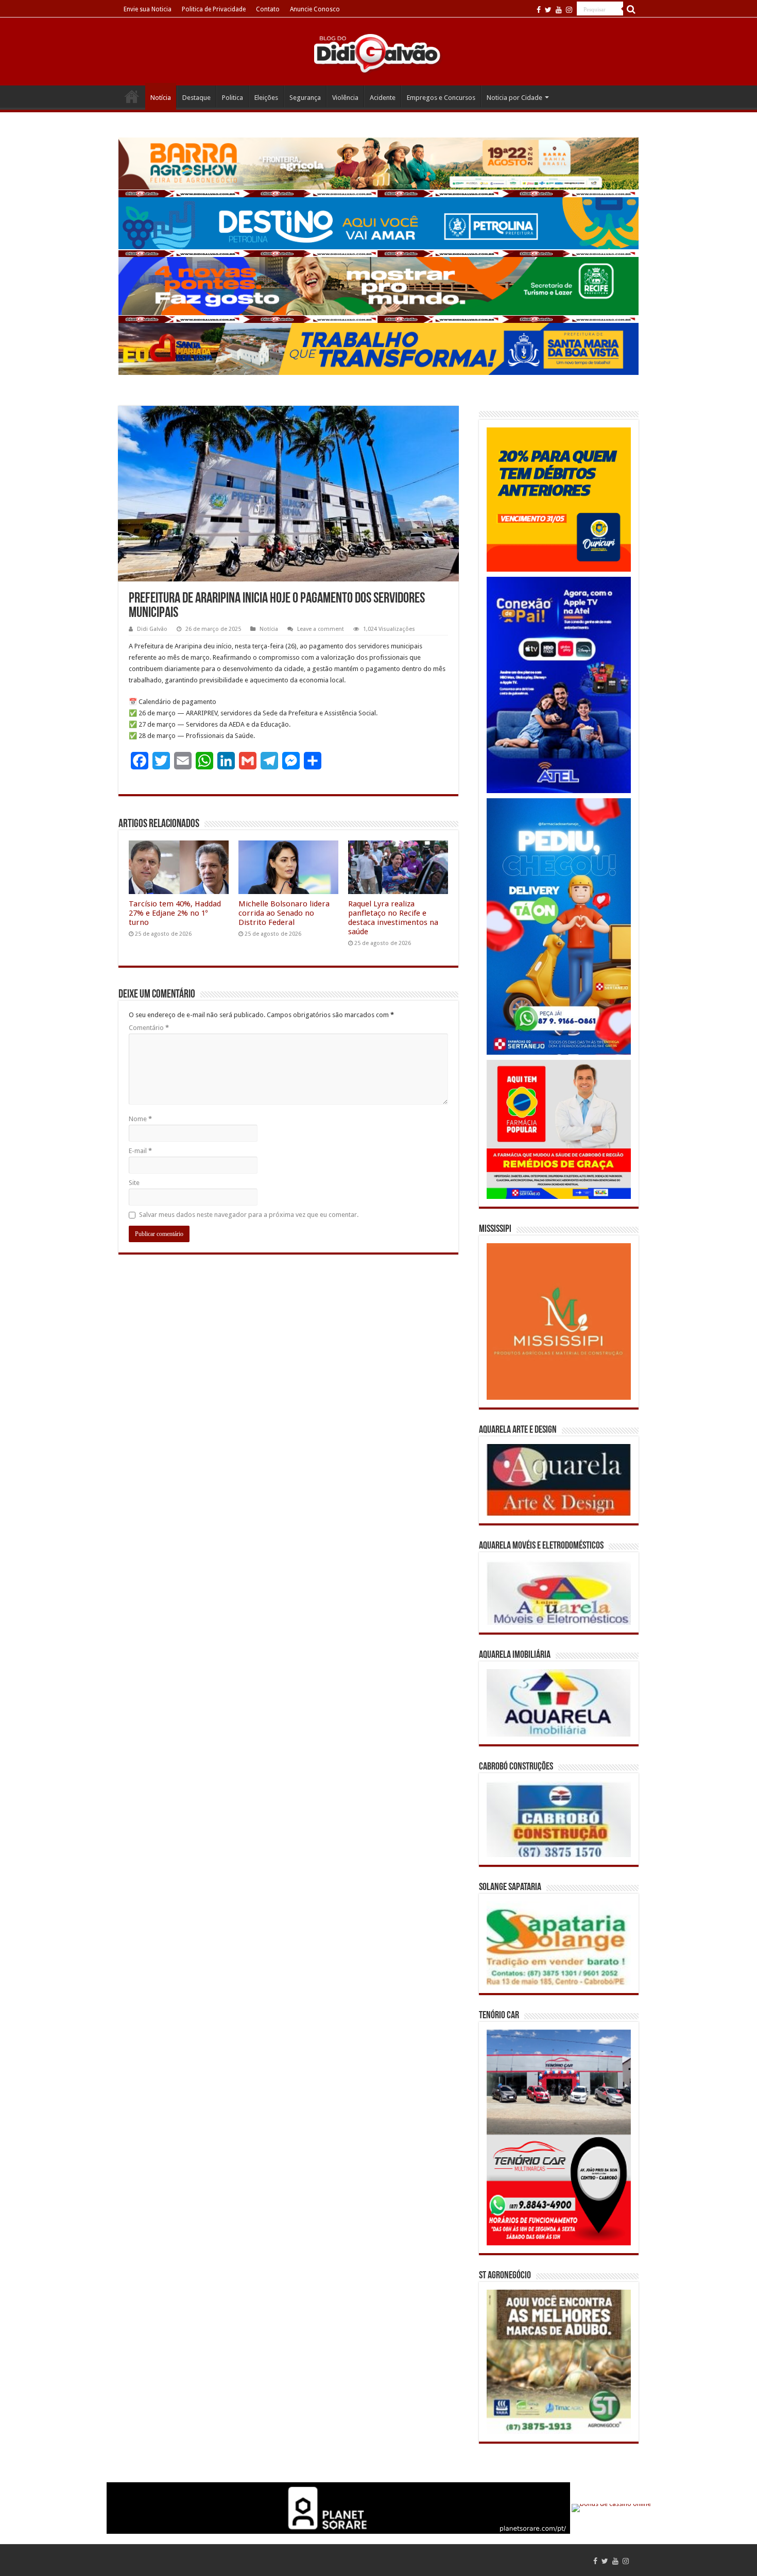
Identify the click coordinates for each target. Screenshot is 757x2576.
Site (134, 1183)
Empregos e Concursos (441, 98)
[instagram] (569, 10)
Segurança (305, 98)
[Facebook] (539, 10)
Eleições (266, 98)
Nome (140, 1119)
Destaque (196, 98)
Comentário (149, 1028)
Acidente (383, 98)
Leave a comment (321, 629)
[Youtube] (559, 10)
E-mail (140, 1151)
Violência (345, 98)
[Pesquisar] (631, 9)
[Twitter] (548, 10)
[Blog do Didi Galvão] (378, 53)
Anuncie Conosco (315, 9)
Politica (233, 98)
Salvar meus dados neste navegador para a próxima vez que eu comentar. (249, 1215)
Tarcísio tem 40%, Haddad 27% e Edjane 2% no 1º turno (175, 913)
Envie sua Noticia (148, 9)
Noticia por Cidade (514, 98)
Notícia (161, 98)
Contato (268, 9)
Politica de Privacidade (214, 9)
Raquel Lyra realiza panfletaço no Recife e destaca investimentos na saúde (393, 918)
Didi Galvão (152, 629)
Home (132, 96)
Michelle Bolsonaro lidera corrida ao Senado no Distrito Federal (284, 913)
